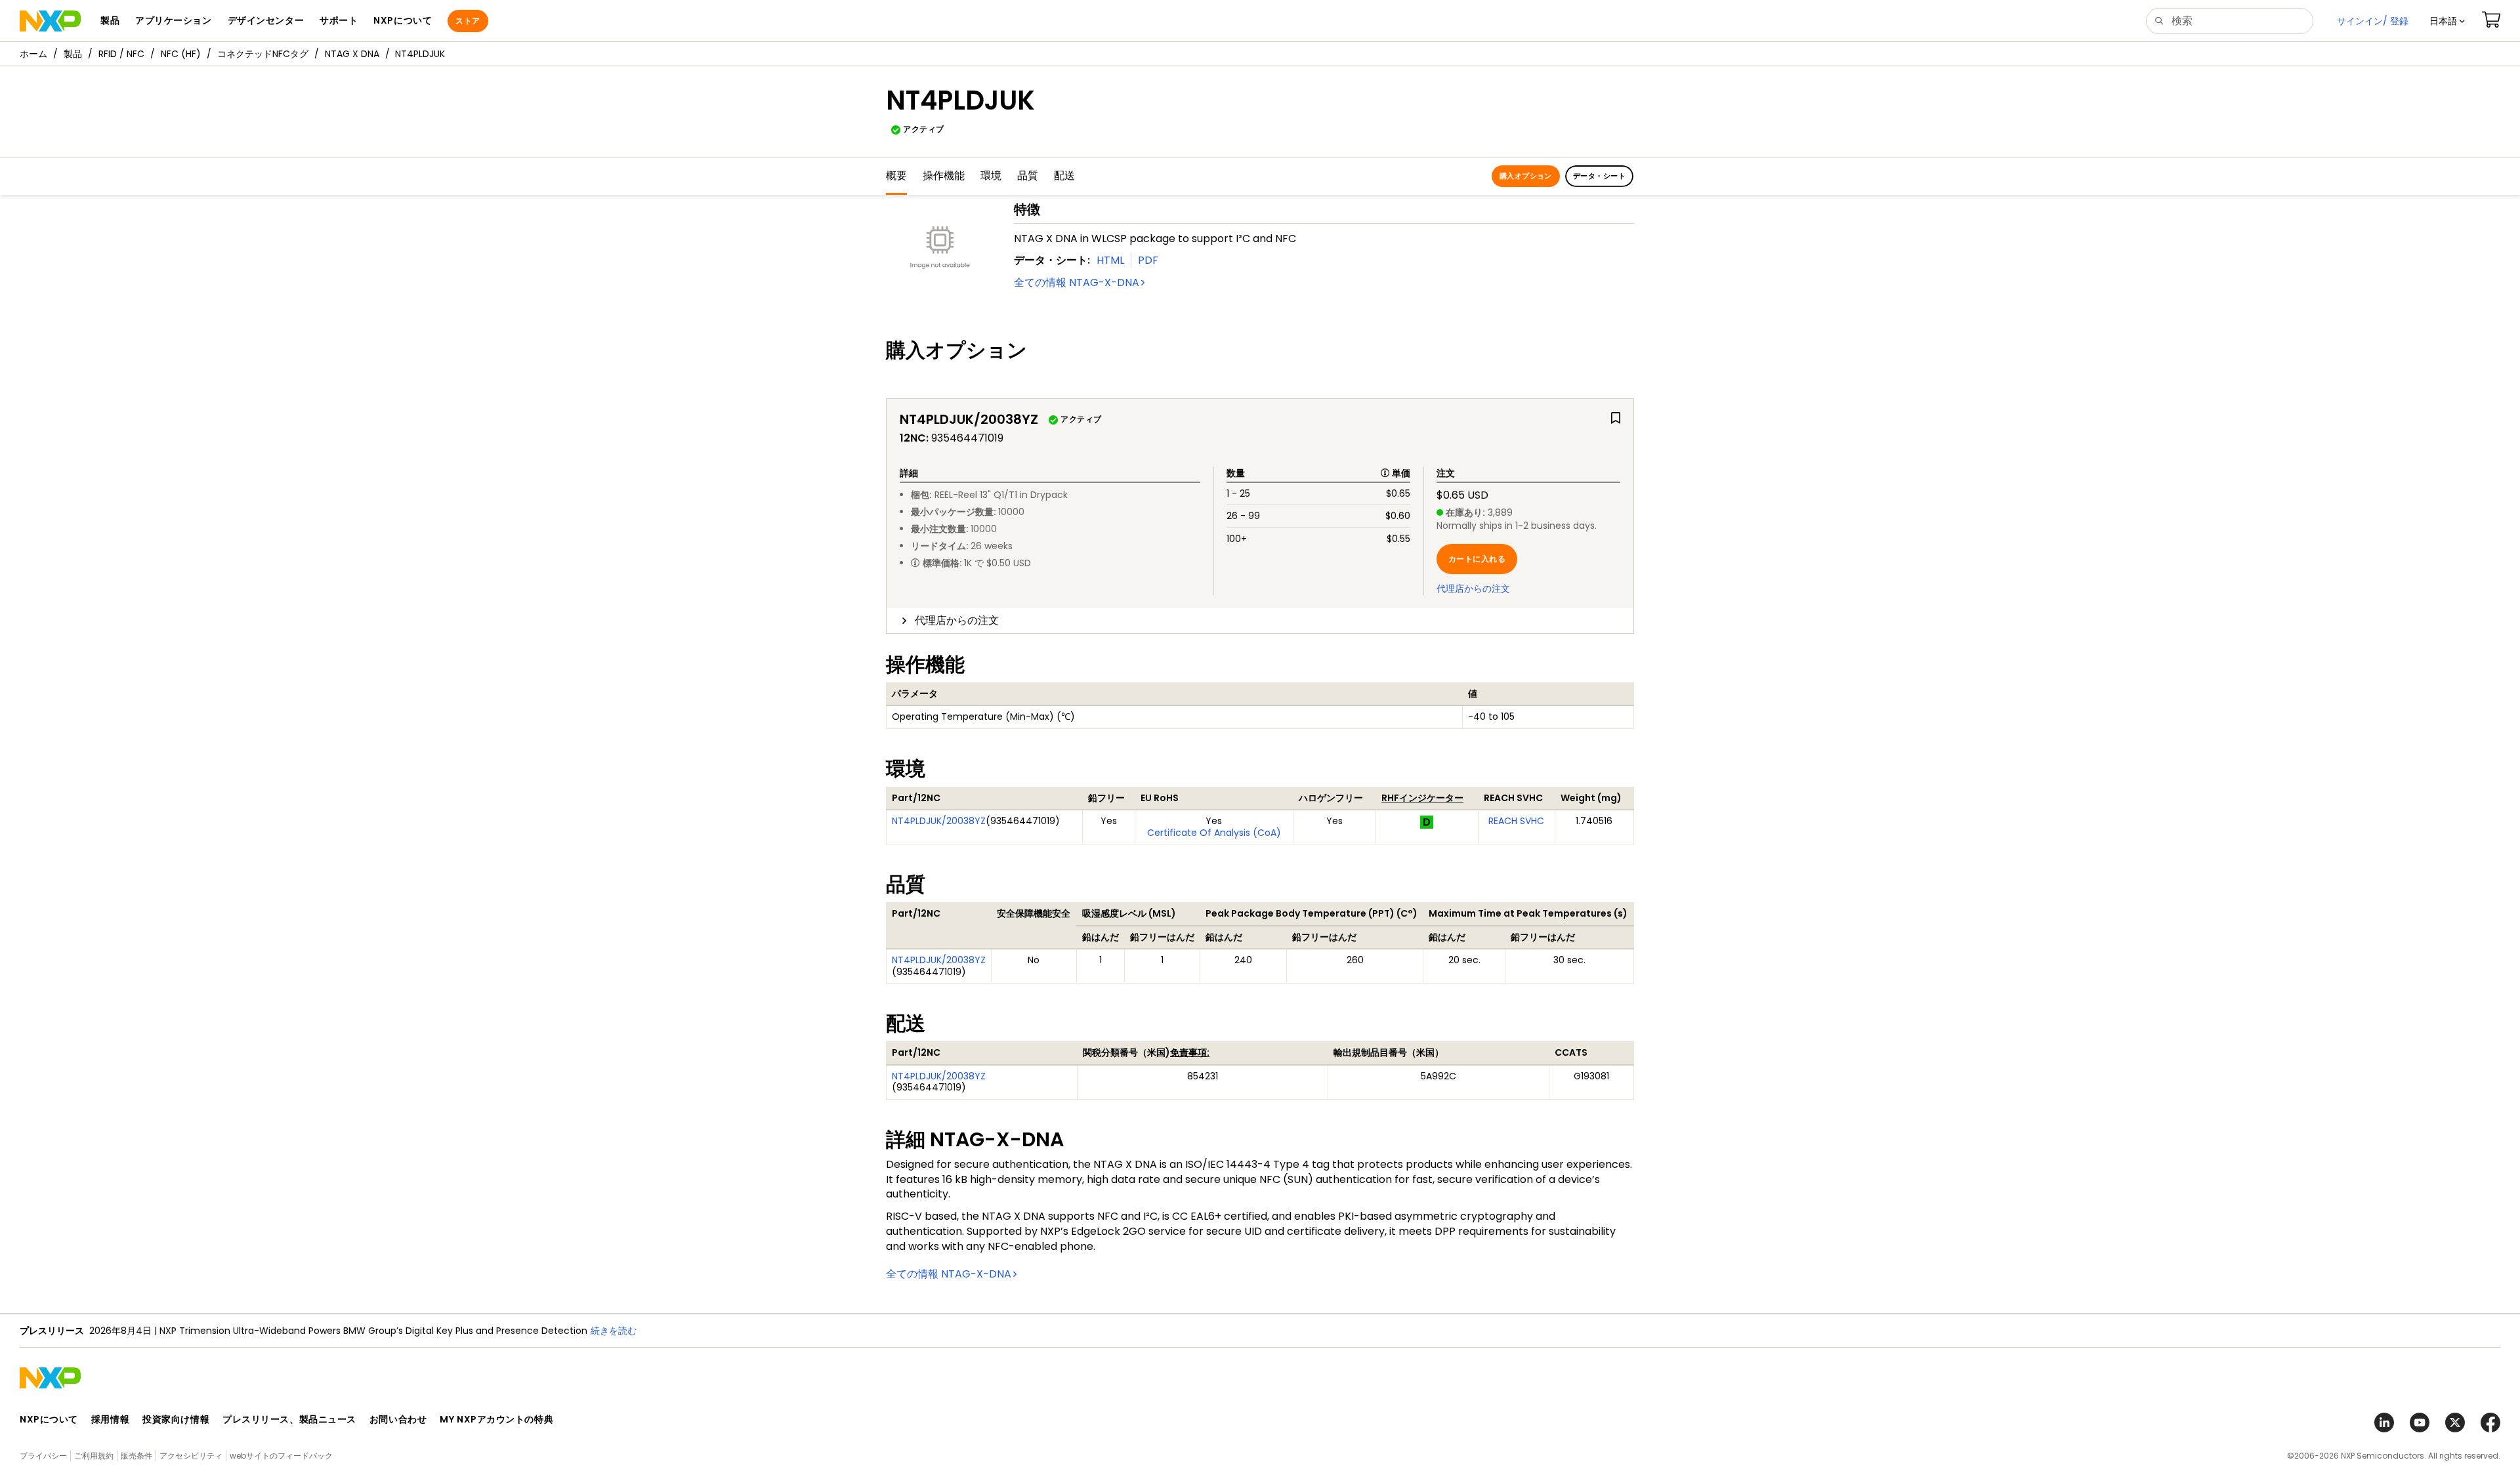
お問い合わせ (398, 1419)
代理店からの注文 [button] (957, 620)
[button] (2447, 21)
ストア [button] (468, 21)
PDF (1148, 260)
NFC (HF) (181, 54)
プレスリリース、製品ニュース (289, 1419)
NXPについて (49, 1419)
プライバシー (43, 1456)
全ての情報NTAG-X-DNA (1077, 282)
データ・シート (1599, 176)
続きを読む (614, 1331)
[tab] (1260, 621)
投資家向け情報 (176, 1419)
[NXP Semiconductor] (50, 21)
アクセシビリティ (191, 1456)
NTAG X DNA (352, 54)
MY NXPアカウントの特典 (496, 1419)
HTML (1110, 260)
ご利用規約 (94, 1456)
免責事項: (1190, 1052)
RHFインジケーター (1422, 798)
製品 (73, 54)
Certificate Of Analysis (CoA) (1214, 833)
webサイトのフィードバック (281, 1456)
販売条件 (136, 1456)
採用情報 (110, 1419)
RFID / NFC (121, 54)
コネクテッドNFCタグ (263, 54)
